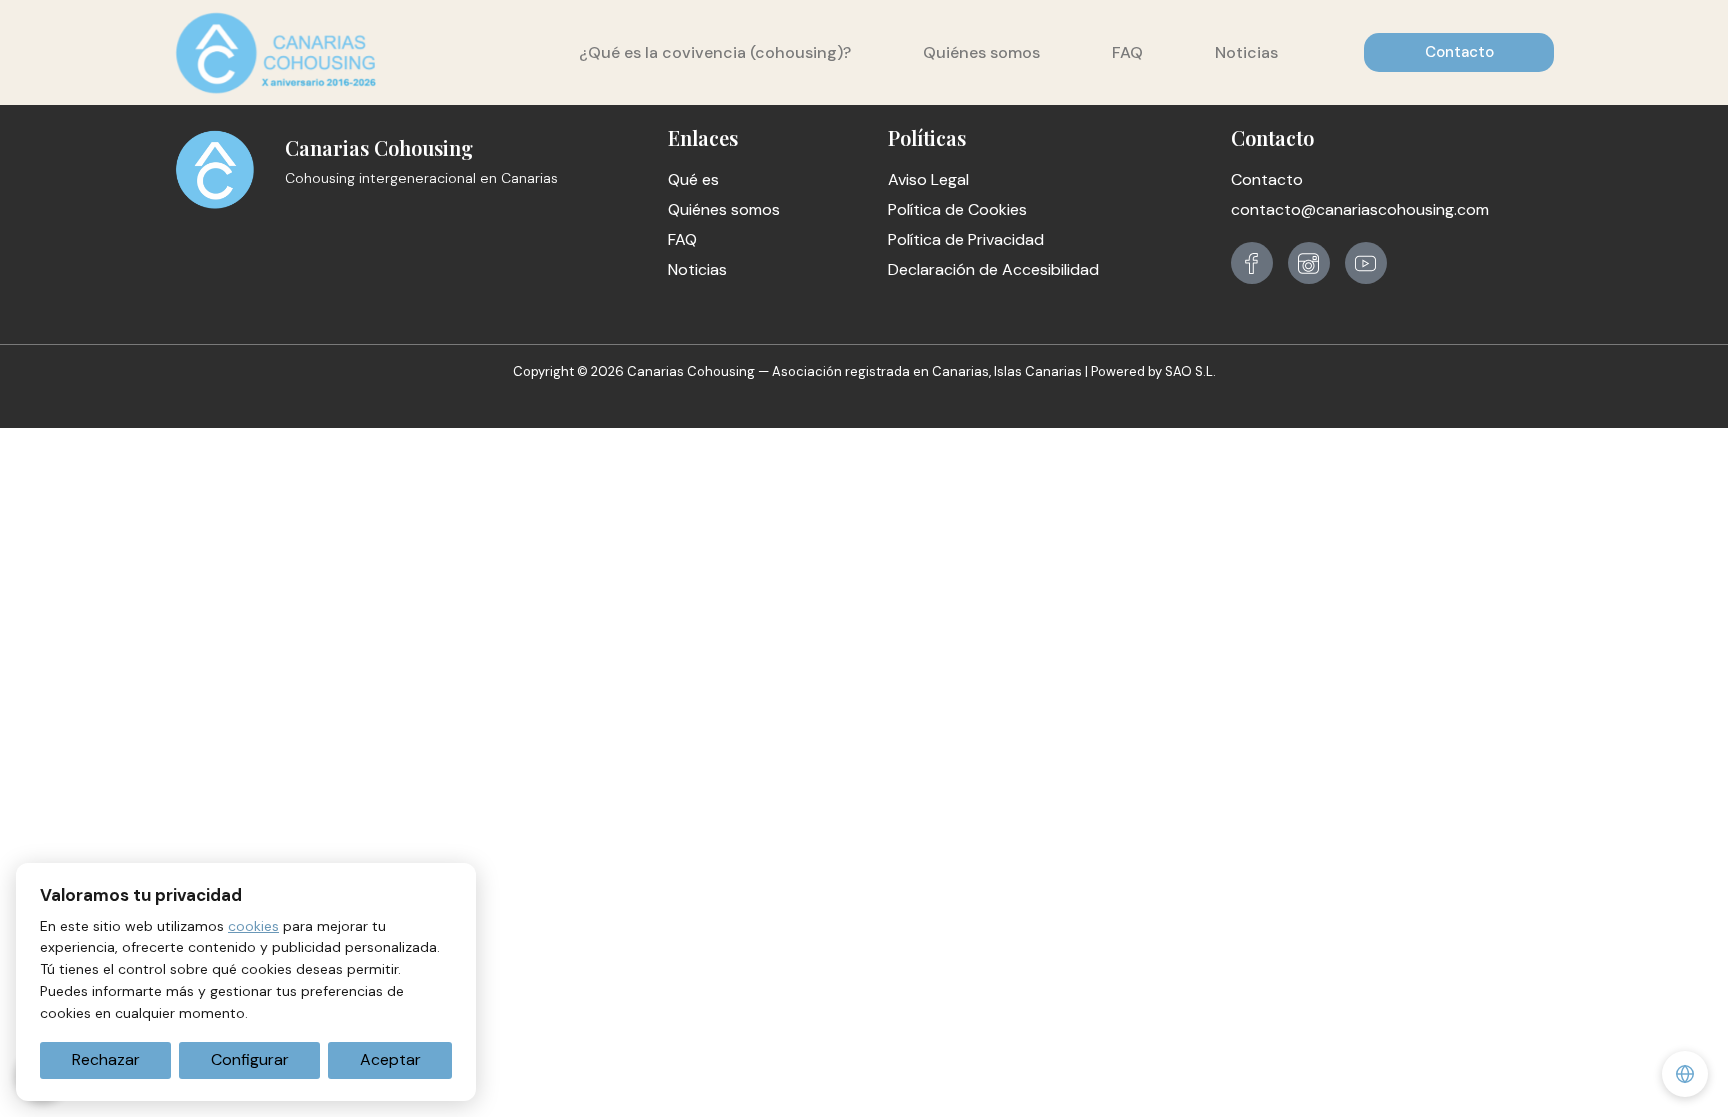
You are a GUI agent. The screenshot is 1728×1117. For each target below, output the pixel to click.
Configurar (250, 1059)
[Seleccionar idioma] (1685, 1074)
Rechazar (106, 1059)
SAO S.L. (1190, 371)
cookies (253, 926)
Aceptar (390, 1059)
